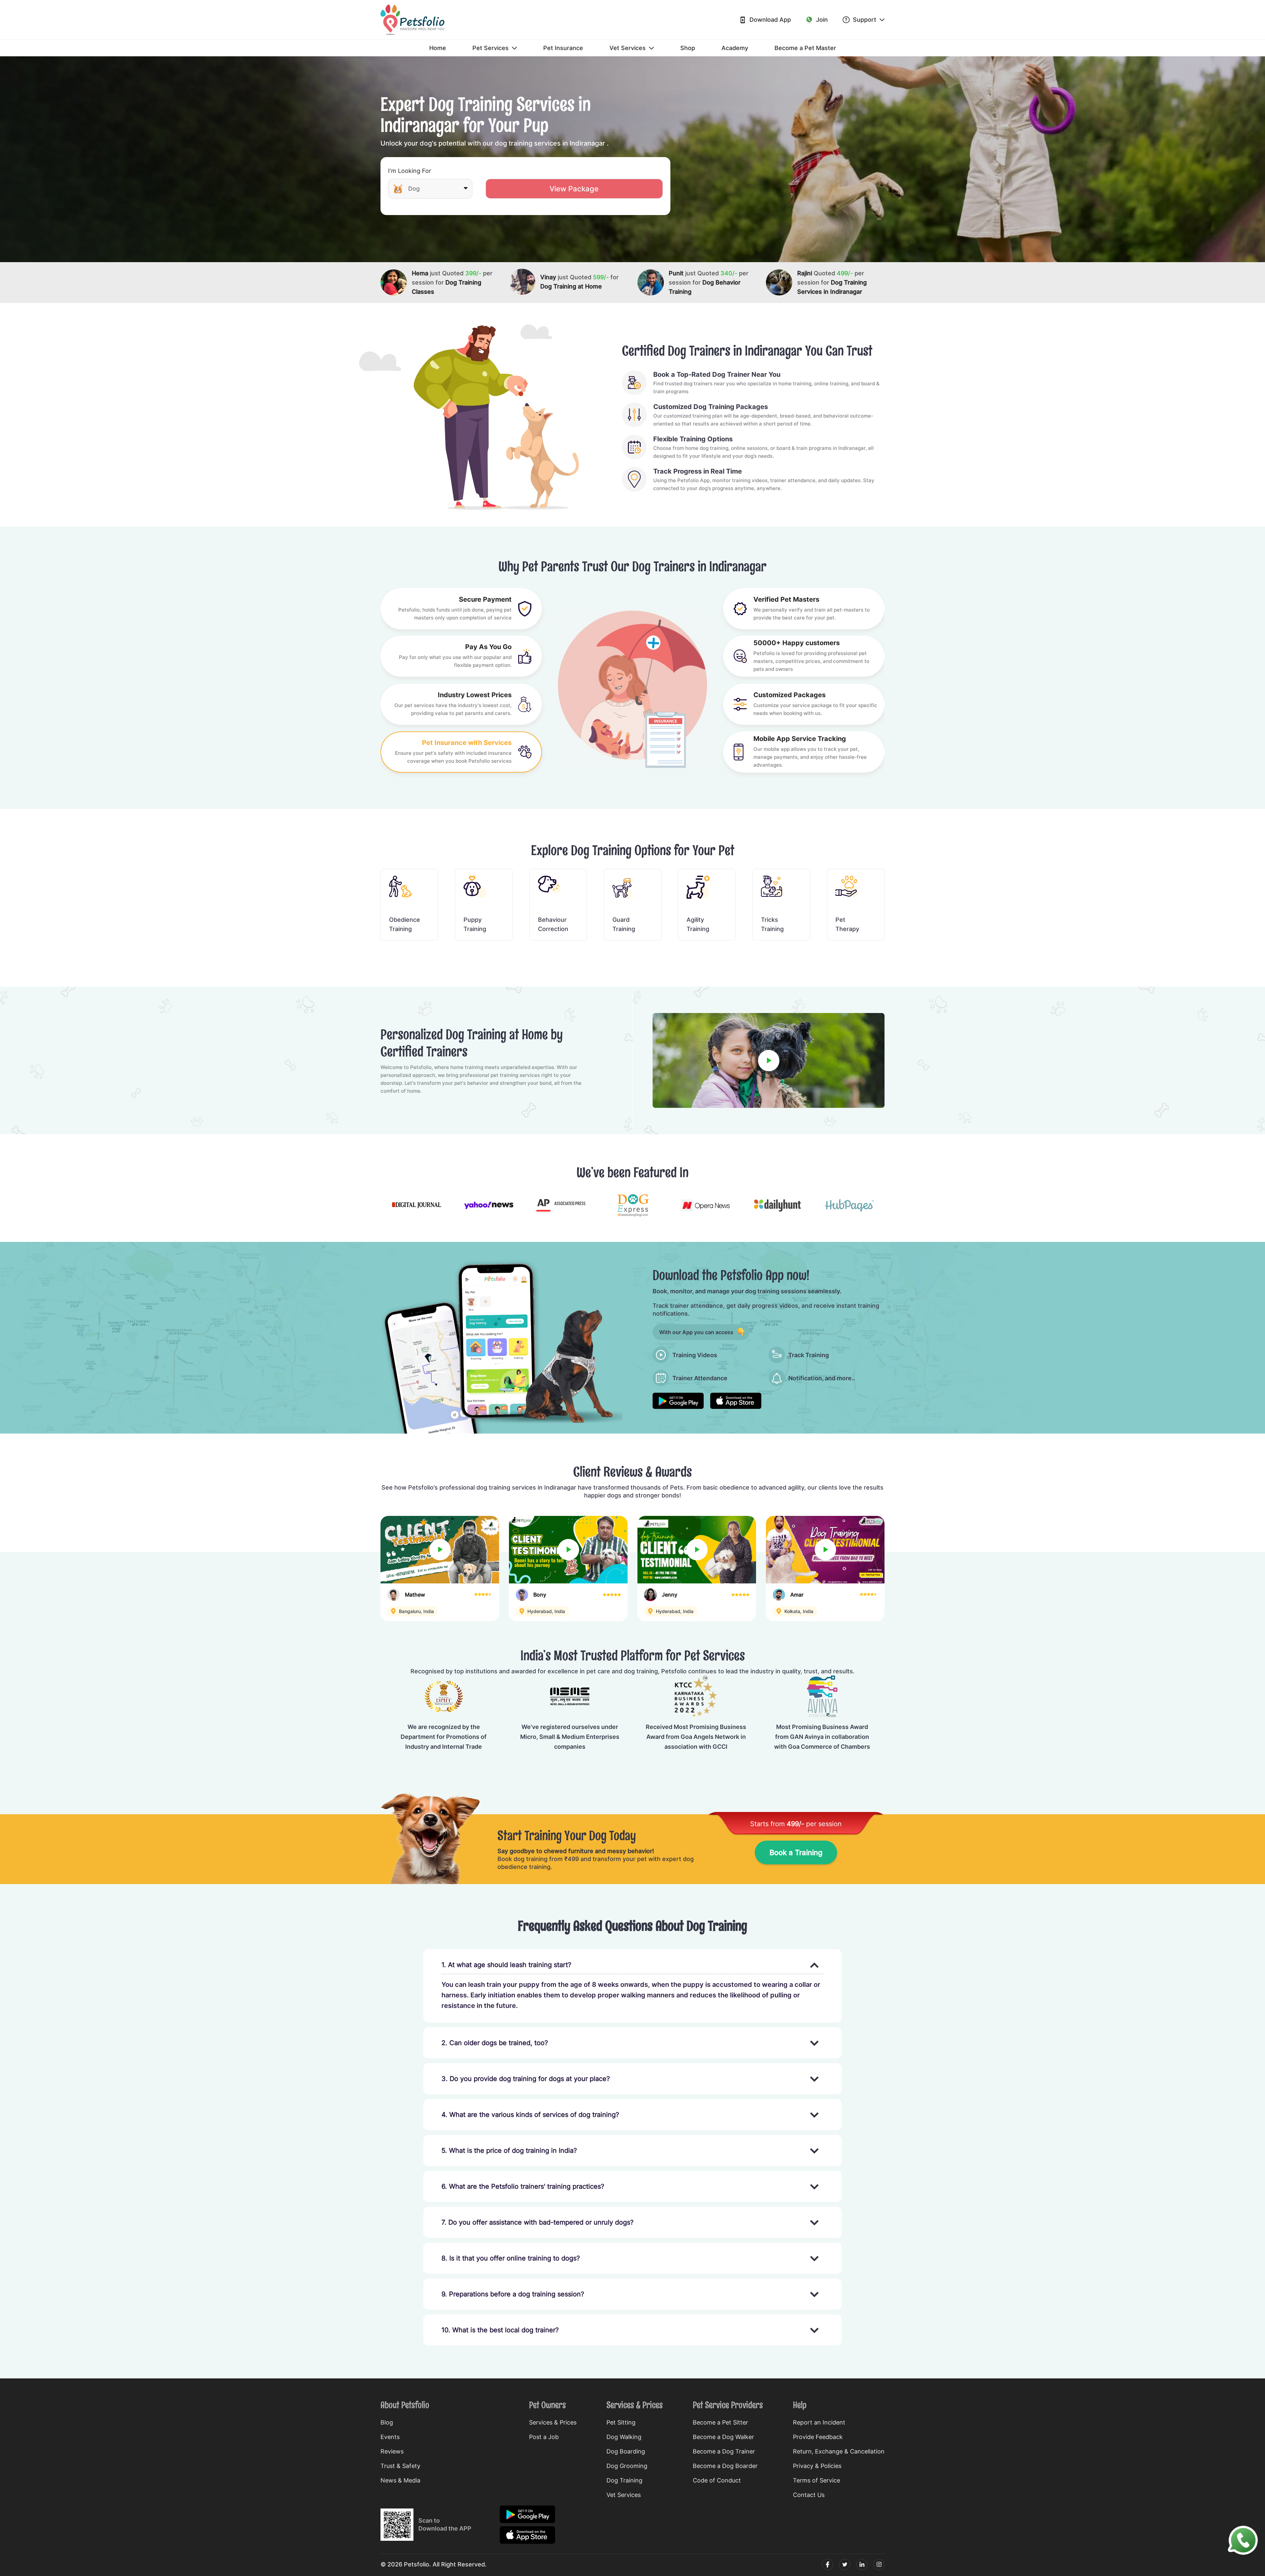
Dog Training (624, 2480)
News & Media (400, 2480)
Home (438, 48)
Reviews (392, 2451)
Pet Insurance (563, 48)
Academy (735, 48)
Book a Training (796, 1852)
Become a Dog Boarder (725, 2466)
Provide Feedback (818, 2437)
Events (390, 2437)
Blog (387, 2422)
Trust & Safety (400, 2466)
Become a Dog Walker (723, 2437)
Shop (688, 48)
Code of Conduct (717, 2480)
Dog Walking (624, 2437)
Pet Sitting (621, 2422)
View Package (574, 189)
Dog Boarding (626, 2451)
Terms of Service (816, 2480)
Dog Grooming (627, 2466)
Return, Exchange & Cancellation (839, 2451)
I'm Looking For (410, 171)
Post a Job (544, 2437)
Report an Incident (819, 2422)
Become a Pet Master (805, 48)
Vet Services (628, 48)
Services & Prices (553, 2422)
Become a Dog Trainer (724, 2451)
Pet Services (491, 48)
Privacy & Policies (817, 2466)
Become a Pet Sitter (720, 2422)
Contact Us (809, 2495)
